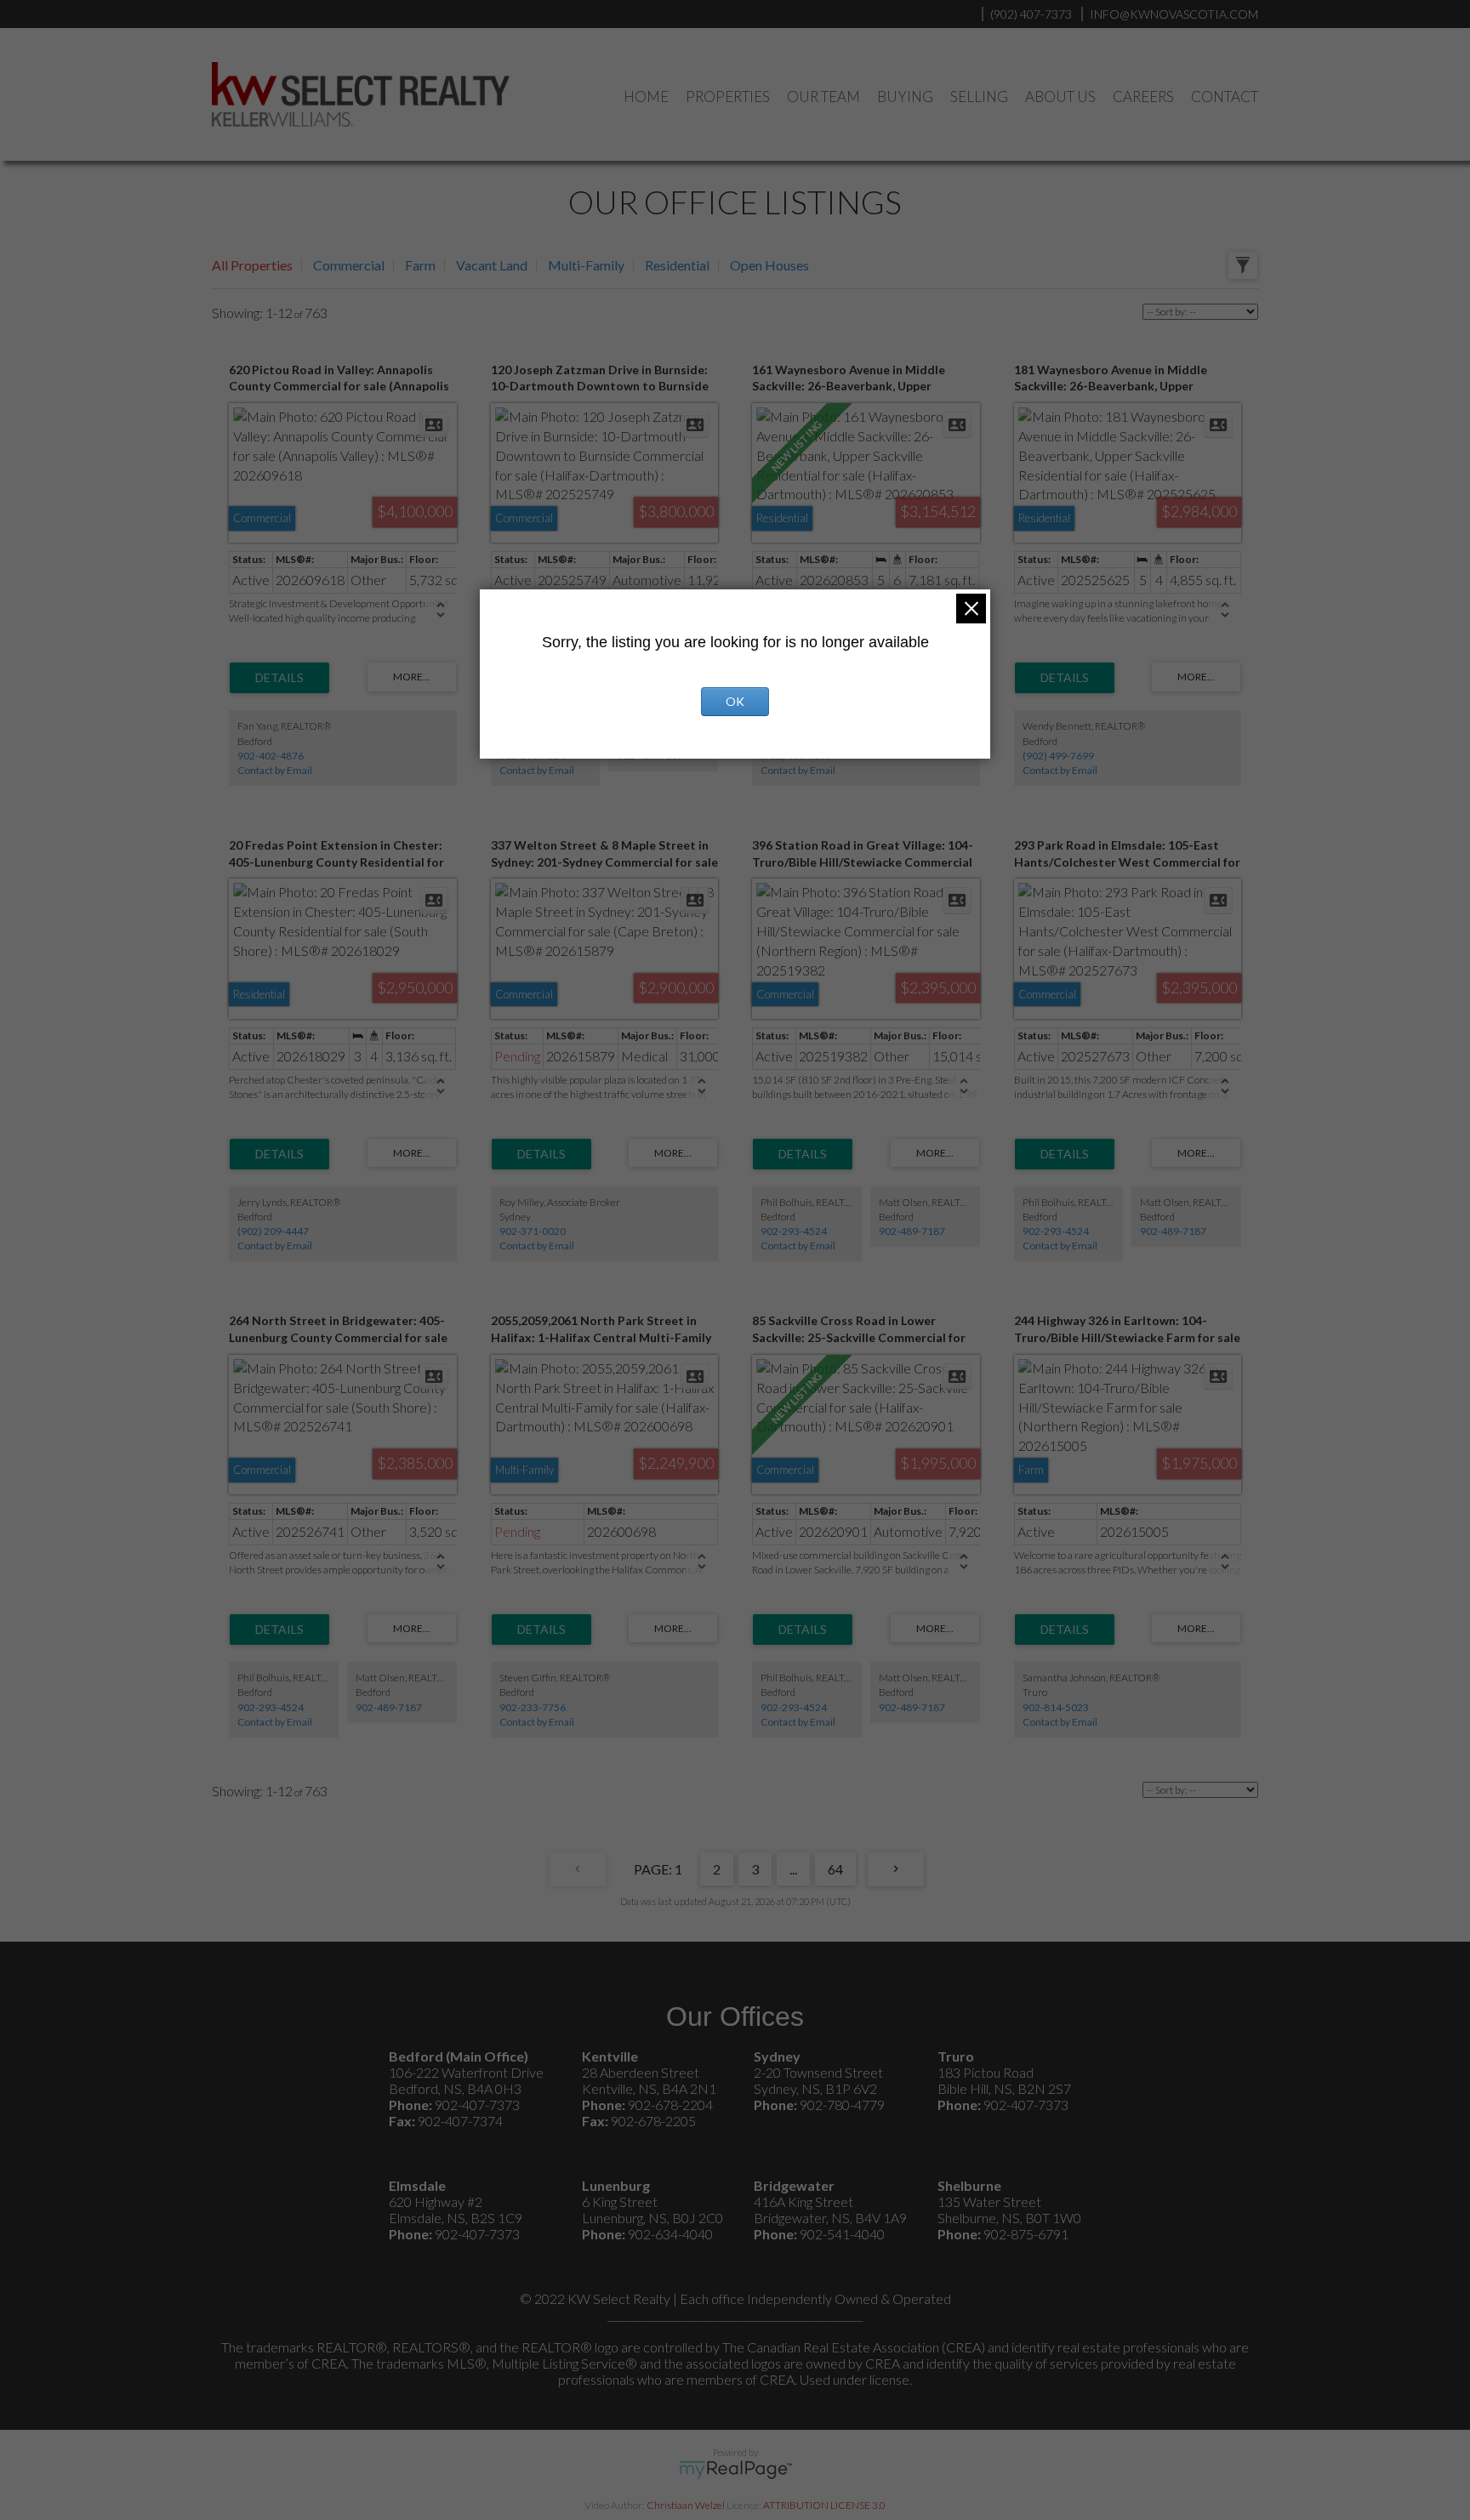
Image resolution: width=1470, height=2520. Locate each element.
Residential (677, 265)
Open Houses (769, 265)
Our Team (823, 97)
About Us (1060, 97)
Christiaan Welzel (686, 2505)
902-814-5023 (1056, 1707)
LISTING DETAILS (279, 678)
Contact (1225, 97)
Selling (979, 97)
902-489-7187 (912, 1231)
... (793, 1869)
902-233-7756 (533, 1707)
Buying (905, 97)
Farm (420, 265)
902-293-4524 (794, 1231)
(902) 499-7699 (1058, 756)
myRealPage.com (735, 2470)
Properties (728, 97)
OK (735, 701)
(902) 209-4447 (273, 1231)
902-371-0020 (533, 1231)
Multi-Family (586, 265)
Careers (1143, 97)
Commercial (349, 265)
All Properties (252, 265)
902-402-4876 (271, 756)
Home (646, 97)
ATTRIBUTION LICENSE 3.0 (824, 2505)
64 (835, 1869)
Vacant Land (492, 265)
